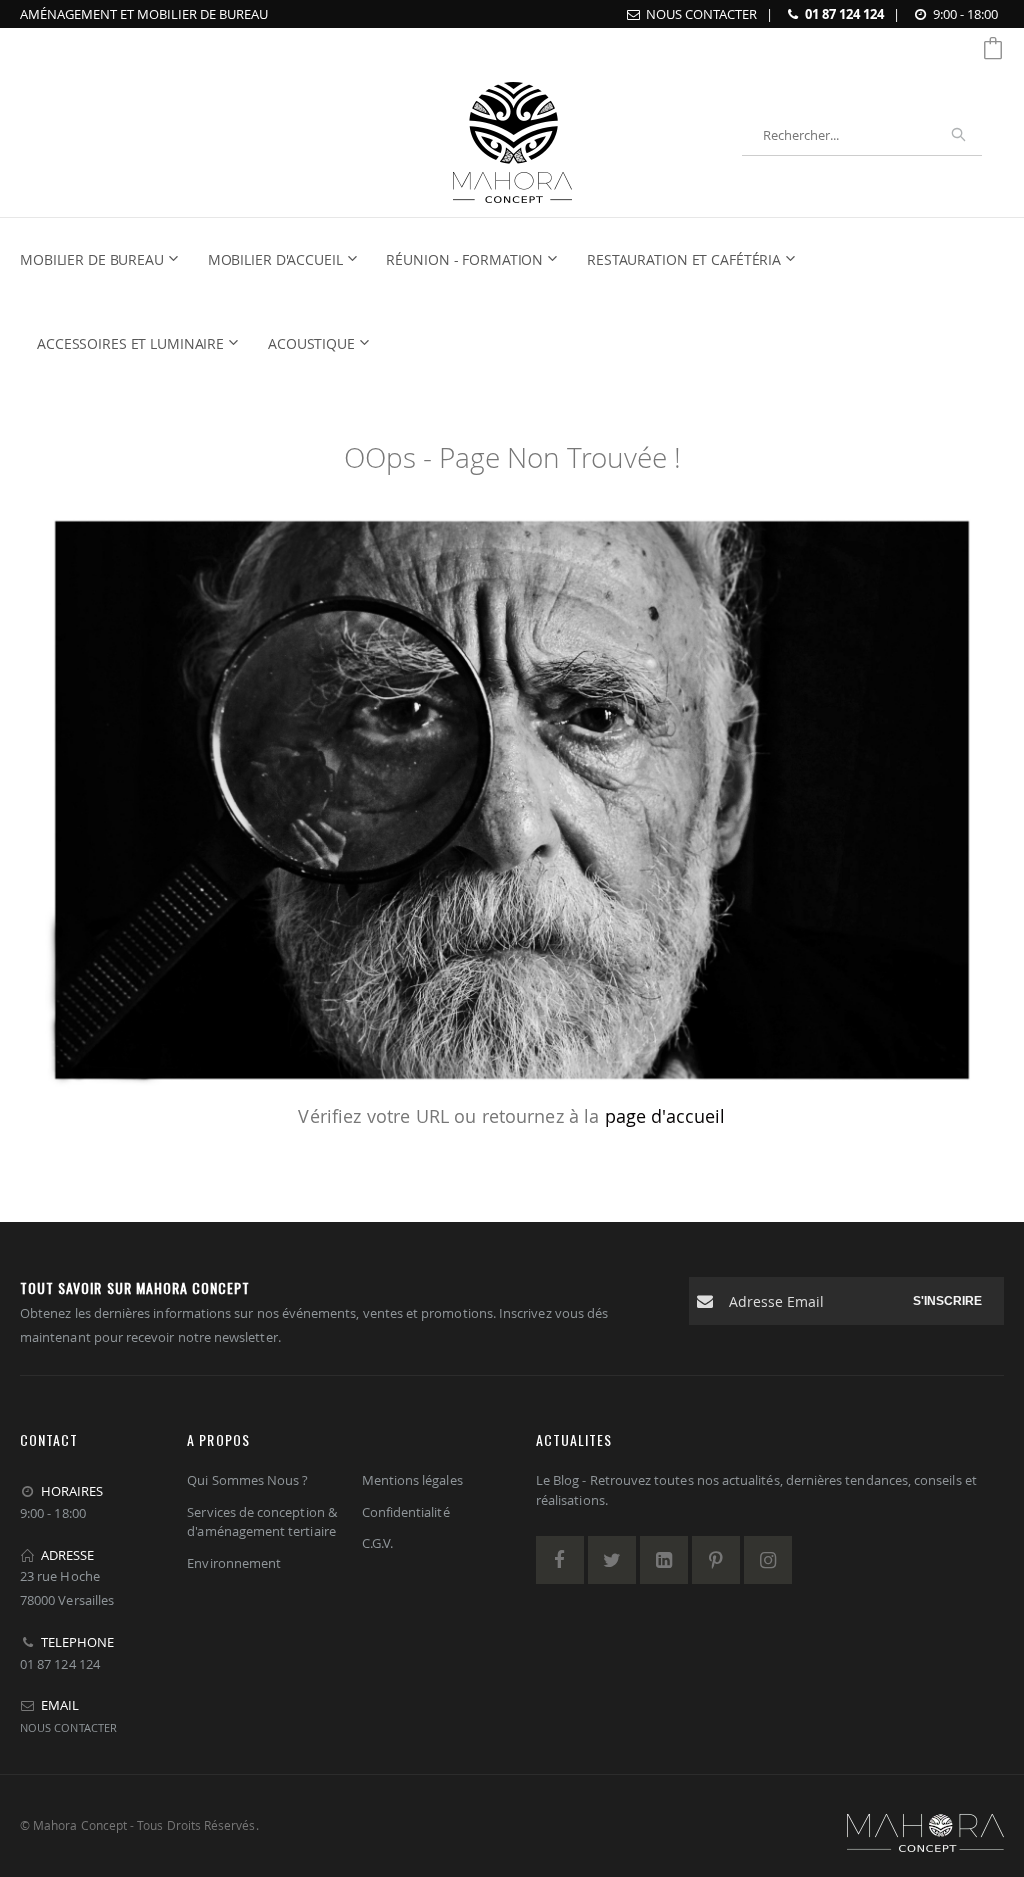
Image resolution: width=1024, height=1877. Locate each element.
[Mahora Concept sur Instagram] (768, 1560)
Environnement (234, 1563)
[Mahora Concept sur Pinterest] (716, 1560)
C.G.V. (377, 1543)
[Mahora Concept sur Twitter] (612, 1560)
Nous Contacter (701, 14)
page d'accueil (665, 1116)
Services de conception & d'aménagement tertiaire (262, 1522)
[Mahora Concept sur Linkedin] (664, 1560)
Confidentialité (406, 1512)
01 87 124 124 (844, 14)
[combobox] (862, 135)
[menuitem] (105, 260)
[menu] (500, 302)
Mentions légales (412, 1480)
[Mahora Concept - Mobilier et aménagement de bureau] (512, 135)
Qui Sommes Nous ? (247, 1480)
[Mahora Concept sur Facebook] (560, 1560)
